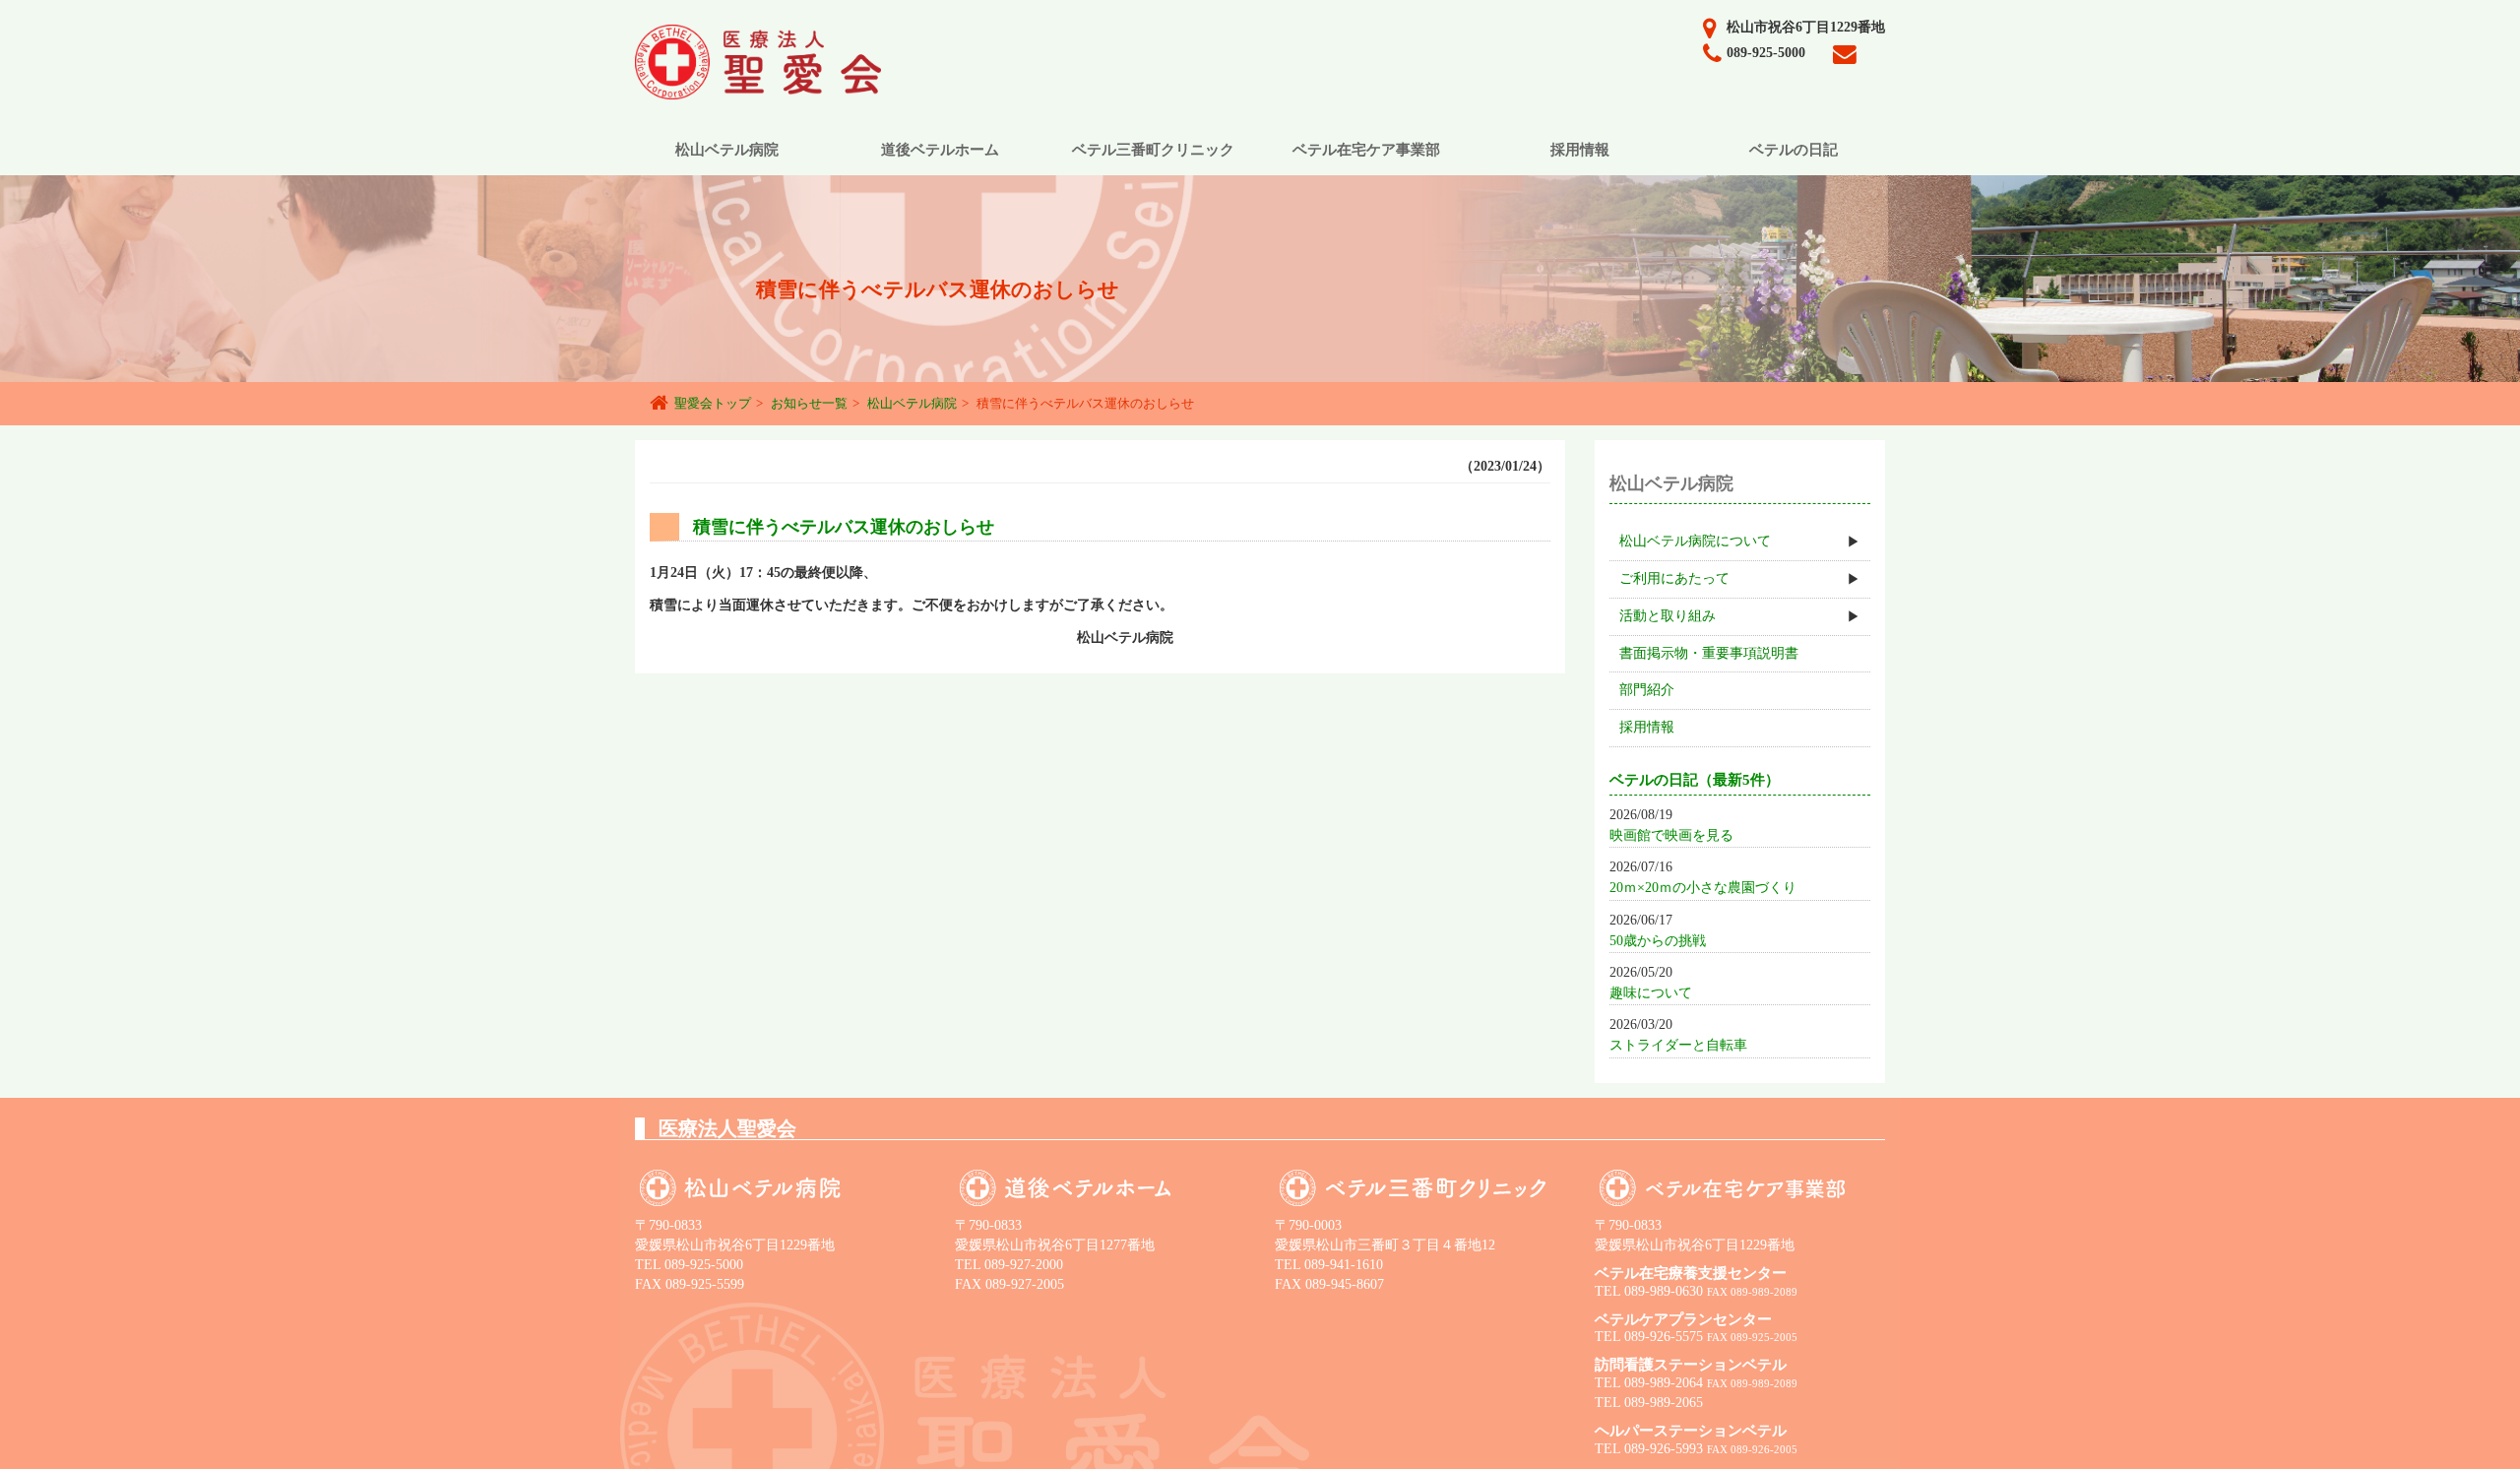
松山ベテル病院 (912, 403)
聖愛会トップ (713, 403)
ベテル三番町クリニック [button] (1153, 150)
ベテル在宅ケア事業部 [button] (1366, 150)
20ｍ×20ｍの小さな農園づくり (1703, 888)
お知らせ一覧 (809, 403)
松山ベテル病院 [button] (727, 150)
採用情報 (1647, 727)
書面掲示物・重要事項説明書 (1709, 653)
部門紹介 (1647, 690)
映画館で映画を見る (1671, 835)
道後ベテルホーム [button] (940, 150)
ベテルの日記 (1794, 150)
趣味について (1651, 993)
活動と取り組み (1668, 616)
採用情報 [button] (1580, 150)
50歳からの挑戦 (1658, 941)
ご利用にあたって (1674, 578)
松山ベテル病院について (1695, 541)
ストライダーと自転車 (1678, 1045)
